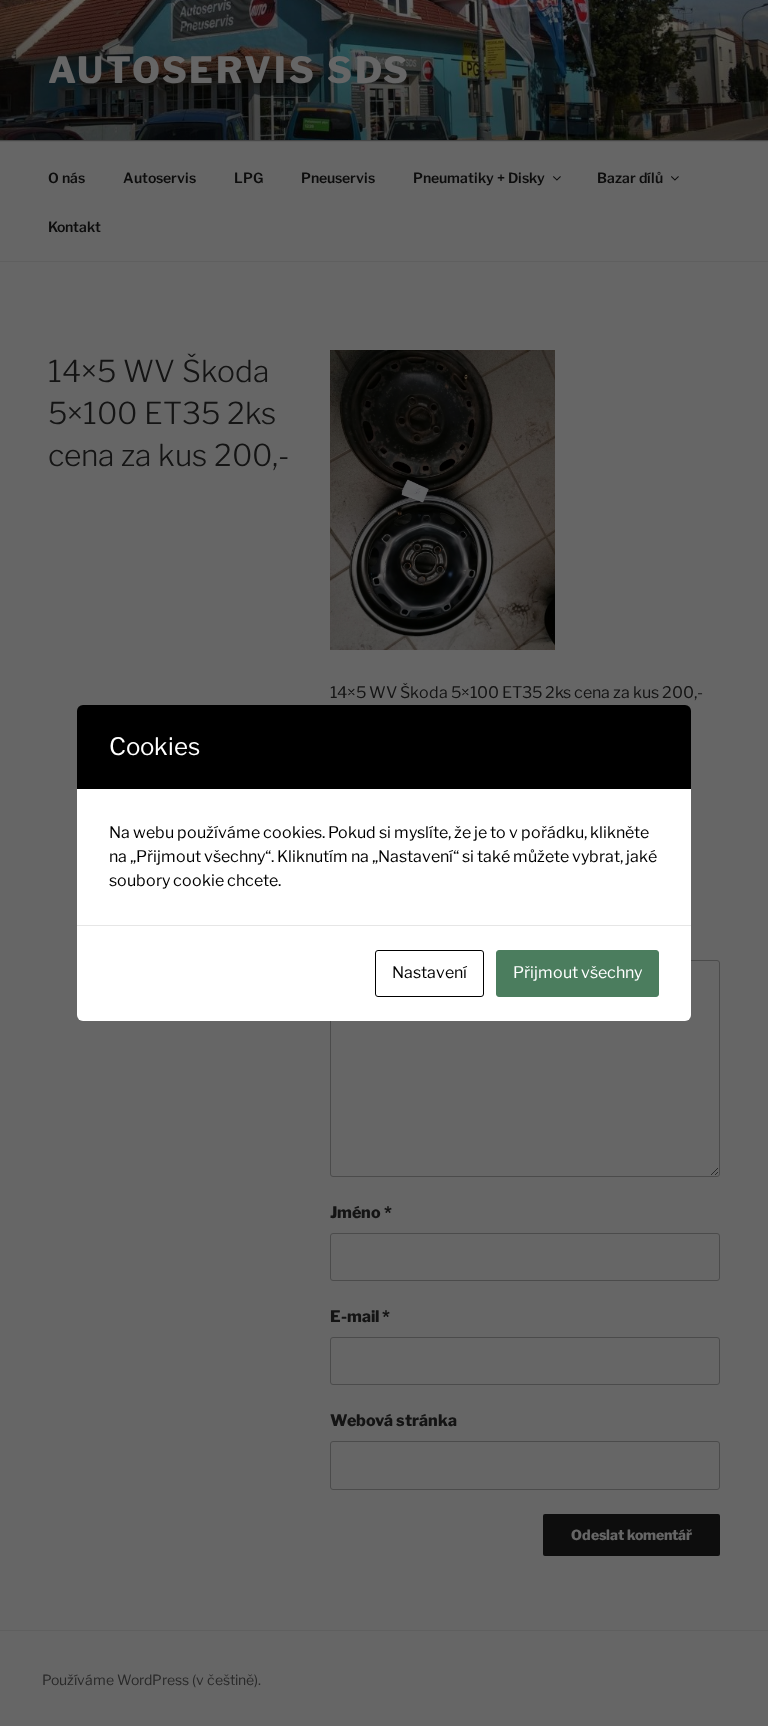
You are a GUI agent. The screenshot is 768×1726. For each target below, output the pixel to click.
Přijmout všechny (577, 972)
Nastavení (429, 972)
